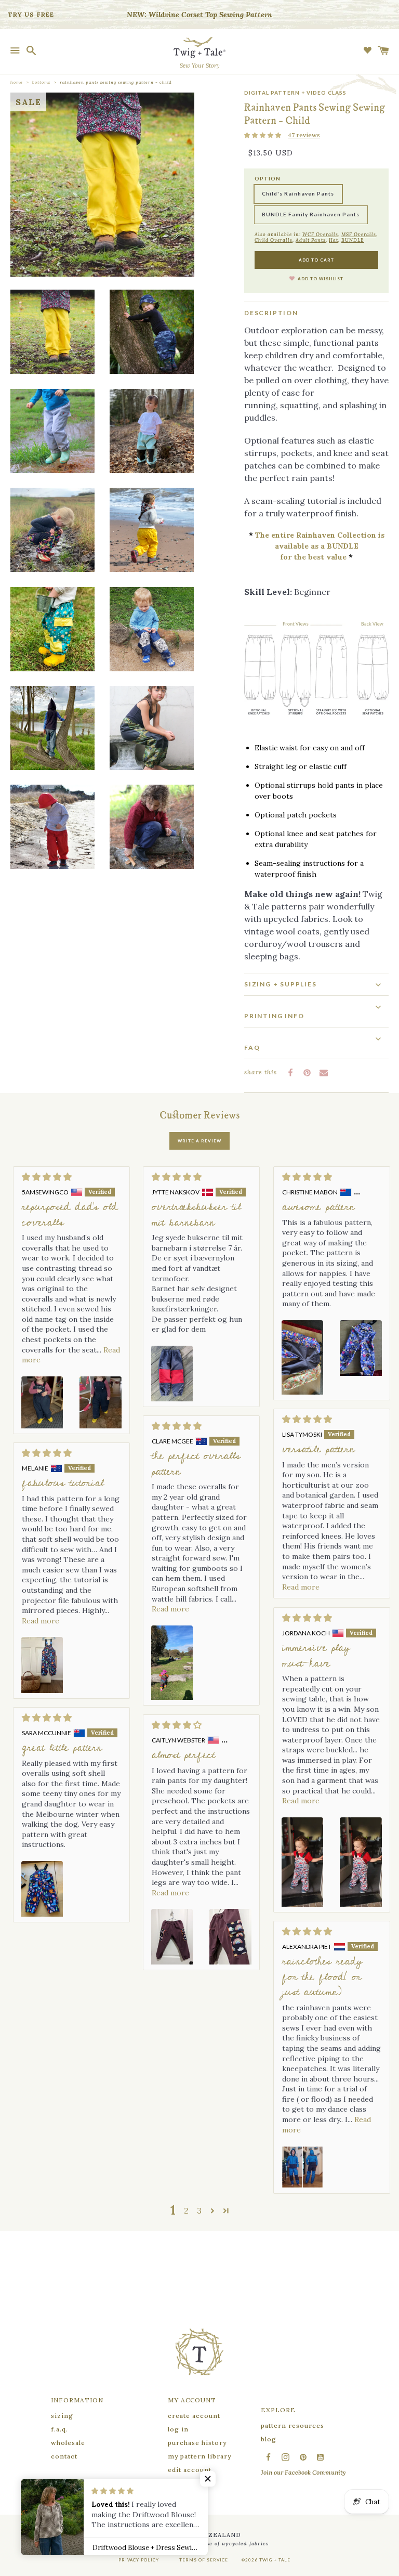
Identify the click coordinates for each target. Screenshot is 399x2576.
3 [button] (199, 2210)
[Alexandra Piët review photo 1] (302, 2167)
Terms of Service (204, 2560)
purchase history (197, 2443)
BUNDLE (353, 240)
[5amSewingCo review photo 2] (100, 1402)
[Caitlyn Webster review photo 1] (172, 1937)
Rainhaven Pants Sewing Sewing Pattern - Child (116, 82)
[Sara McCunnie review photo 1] (42, 1889)
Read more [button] (301, 1587)
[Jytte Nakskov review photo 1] (172, 1374)
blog (269, 2439)
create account (194, 2416)
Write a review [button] (199, 1141)
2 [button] (186, 2210)
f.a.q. (59, 2429)
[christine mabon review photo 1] (302, 1357)
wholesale (68, 2443)
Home (17, 82)
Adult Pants (311, 240)
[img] (71, 1177)
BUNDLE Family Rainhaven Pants (311, 214)
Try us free (31, 14)
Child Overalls (274, 240)
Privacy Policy (139, 2560)
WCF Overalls (320, 234)
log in (178, 2429)
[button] (263, 135)
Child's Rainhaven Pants (298, 193)
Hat (334, 240)
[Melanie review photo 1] (42, 1665)
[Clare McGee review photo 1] (172, 1663)
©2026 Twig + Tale (266, 2560)
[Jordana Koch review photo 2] (361, 1862)
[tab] (316, 984)
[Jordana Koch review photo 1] (302, 1862)
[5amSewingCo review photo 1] (42, 1402)
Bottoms (41, 82)
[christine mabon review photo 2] (361, 1357)
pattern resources (292, 2425)
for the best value (313, 557)
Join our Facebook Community (303, 2472)
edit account (190, 2470)
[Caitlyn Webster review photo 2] (230, 1937)
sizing (62, 2416)
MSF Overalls (359, 234)
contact (64, 2456)
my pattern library (199, 2456)
